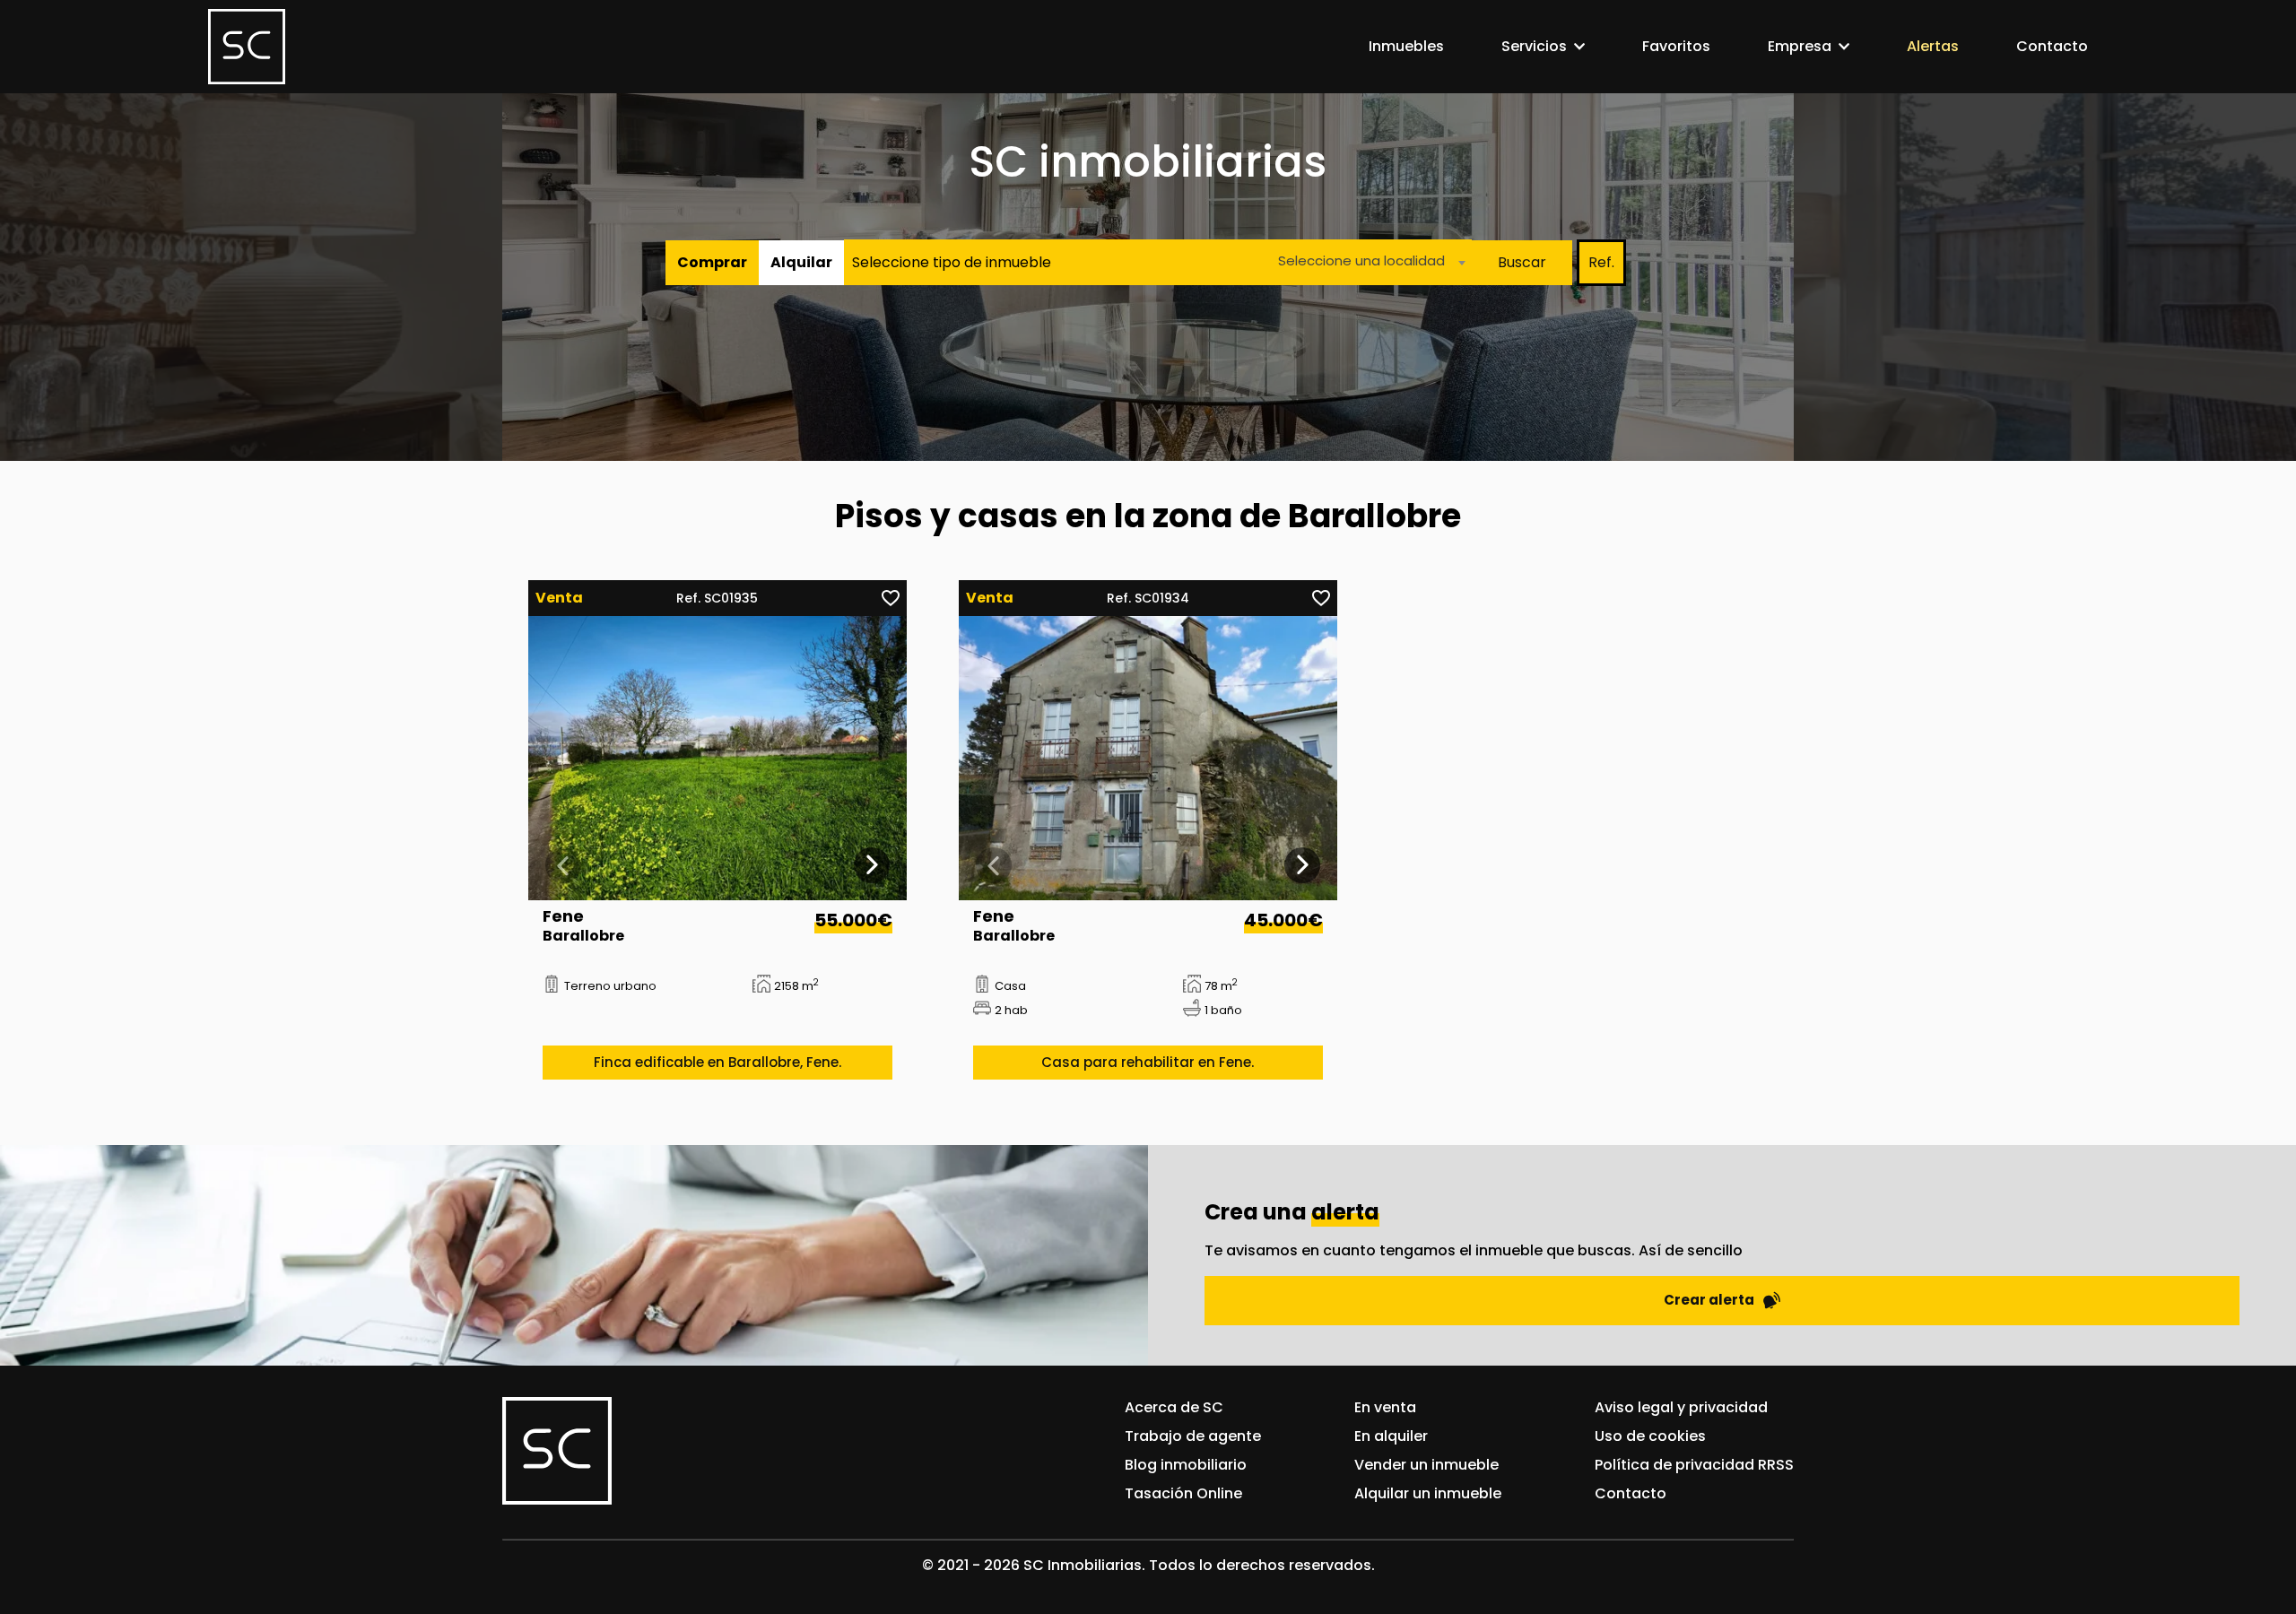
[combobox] (1367, 262)
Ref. (1601, 262)
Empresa (1800, 46)
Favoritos (1676, 46)
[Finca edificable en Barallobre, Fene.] (718, 758)
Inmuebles (1406, 46)
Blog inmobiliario (1186, 1465)
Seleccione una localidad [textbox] (1361, 260)
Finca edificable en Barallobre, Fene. (717, 1062)
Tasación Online (1183, 1493)
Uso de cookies (1650, 1436)
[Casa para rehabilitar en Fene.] (1148, 758)
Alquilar (801, 262)
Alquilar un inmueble (1428, 1493)
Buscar (1522, 262)
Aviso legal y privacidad (1681, 1407)
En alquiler (1391, 1436)
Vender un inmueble (1426, 1465)
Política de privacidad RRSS (1694, 1465)
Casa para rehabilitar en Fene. (1148, 1062)
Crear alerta (1709, 1300)
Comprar (712, 262)
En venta (1385, 1407)
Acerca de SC (1174, 1407)
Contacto (2052, 46)
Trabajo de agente (1193, 1436)
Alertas (1933, 46)
